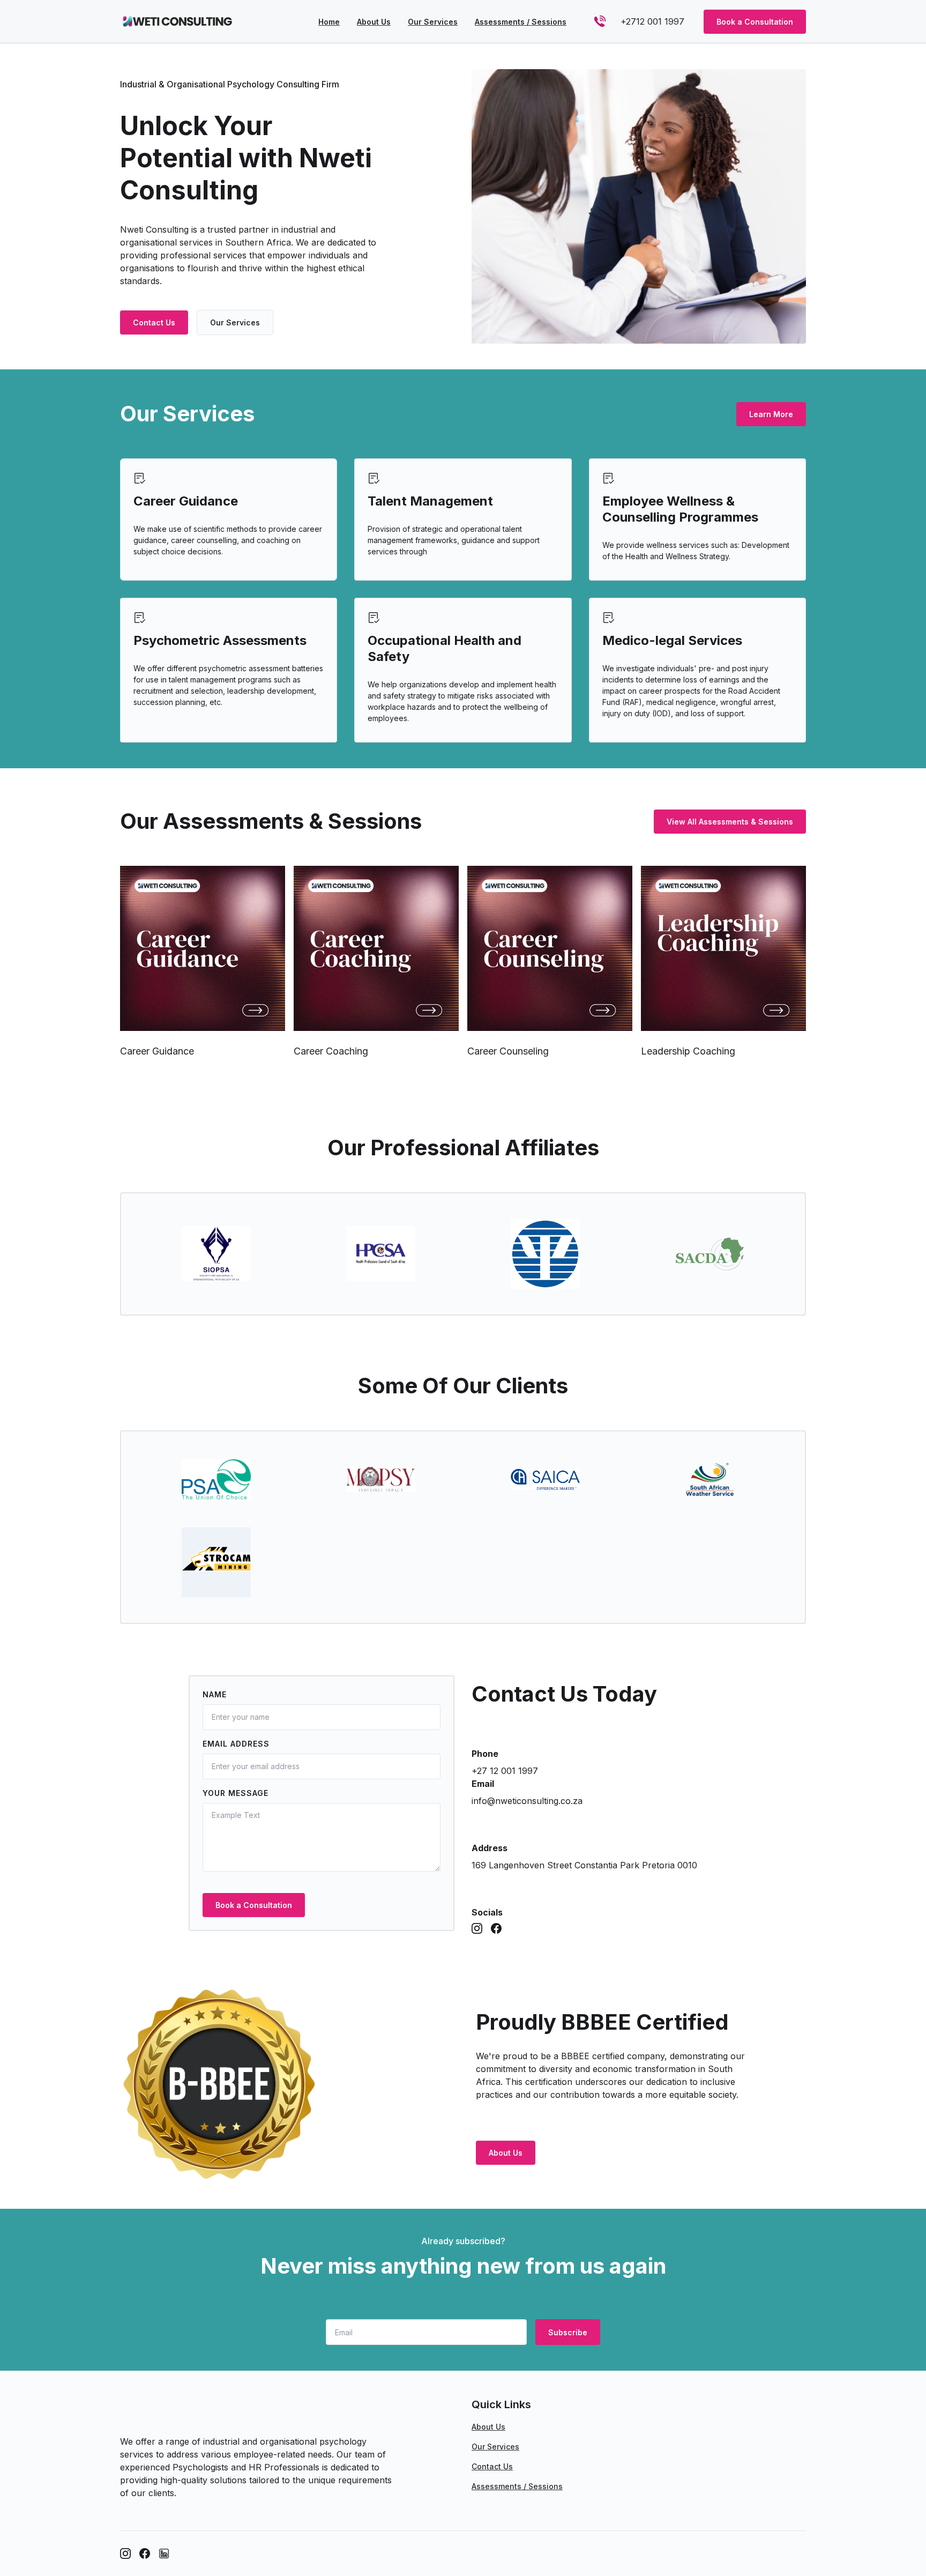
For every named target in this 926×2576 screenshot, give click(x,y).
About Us (506, 2153)
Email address (236, 1744)
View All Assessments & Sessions (730, 822)
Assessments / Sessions (517, 2486)
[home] (181, 21)
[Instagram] (477, 1928)
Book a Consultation (755, 22)
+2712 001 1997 (652, 21)
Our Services (235, 322)
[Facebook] (496, 1928)
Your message (236, 1793)
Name (215, 1694)
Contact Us (154, 322)
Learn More (771, 414)
